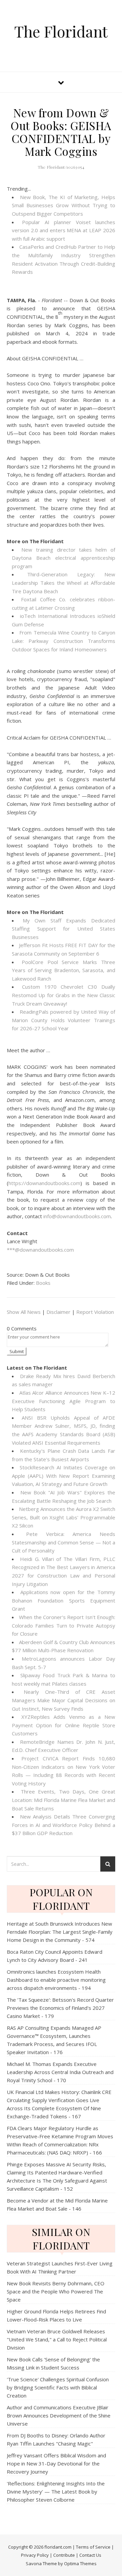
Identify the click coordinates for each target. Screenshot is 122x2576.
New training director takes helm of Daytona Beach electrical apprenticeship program (64, 558)
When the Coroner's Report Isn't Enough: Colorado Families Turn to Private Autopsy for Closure (64, 1625)
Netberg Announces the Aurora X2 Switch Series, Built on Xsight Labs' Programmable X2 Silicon (64, 1517)
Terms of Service (93, 2547)
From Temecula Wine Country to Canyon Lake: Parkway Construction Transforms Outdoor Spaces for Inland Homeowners (64, 641)
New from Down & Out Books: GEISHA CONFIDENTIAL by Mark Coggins (61, 132)
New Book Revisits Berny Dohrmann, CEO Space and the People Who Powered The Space (56, 2291)
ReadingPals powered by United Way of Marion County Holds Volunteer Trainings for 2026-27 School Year (64, 1020)
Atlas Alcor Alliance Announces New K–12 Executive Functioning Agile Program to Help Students (64, 1401)
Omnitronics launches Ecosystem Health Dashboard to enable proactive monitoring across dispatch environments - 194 (56, 1980)
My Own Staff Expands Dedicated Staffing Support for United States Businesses (64, 929)
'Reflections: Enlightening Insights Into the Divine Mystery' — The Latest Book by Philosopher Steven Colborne (56, 2491)
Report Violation (95, 1312)
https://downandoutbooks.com (44, 1183)
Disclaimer (58, 1312)
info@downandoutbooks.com (77, 1216)
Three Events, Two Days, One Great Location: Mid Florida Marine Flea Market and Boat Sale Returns (64, 1800)
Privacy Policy (35, 2555)
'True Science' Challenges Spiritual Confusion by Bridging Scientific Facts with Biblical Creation (58, 2387)
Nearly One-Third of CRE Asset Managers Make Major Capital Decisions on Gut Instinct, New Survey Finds (64, 1700)
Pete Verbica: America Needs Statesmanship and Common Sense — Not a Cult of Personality (64, 1542)
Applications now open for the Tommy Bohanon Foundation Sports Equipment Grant (64, 1600)
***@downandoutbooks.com (40, 1250)
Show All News (24, 1312)
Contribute (64, 2555)
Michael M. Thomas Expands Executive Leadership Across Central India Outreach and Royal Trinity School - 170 (60, 2072)
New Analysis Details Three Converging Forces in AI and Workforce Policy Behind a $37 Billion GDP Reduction (64, 1825)
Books (43, 1283)
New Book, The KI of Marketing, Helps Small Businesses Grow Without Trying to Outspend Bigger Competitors (64, 205)
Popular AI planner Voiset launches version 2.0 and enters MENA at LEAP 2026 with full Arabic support (64, 230)
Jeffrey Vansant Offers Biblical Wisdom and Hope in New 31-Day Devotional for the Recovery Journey (56, 2463)
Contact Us (90, 2555)
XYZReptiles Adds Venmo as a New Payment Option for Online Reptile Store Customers (64, 1725)
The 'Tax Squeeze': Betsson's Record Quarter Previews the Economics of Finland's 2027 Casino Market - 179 (60, 2008)
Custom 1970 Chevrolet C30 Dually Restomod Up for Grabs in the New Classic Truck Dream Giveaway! (64, 995)
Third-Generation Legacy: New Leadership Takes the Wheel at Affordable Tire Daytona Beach (64, 583)
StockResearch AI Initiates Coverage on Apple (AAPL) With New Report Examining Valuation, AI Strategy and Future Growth (64, 1476)
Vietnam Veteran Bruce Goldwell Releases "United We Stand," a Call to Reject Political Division (57, 2339)
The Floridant (61, 31)
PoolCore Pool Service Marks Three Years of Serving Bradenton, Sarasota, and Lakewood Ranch (64, 970)
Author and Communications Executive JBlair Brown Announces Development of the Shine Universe (59, 2415)
